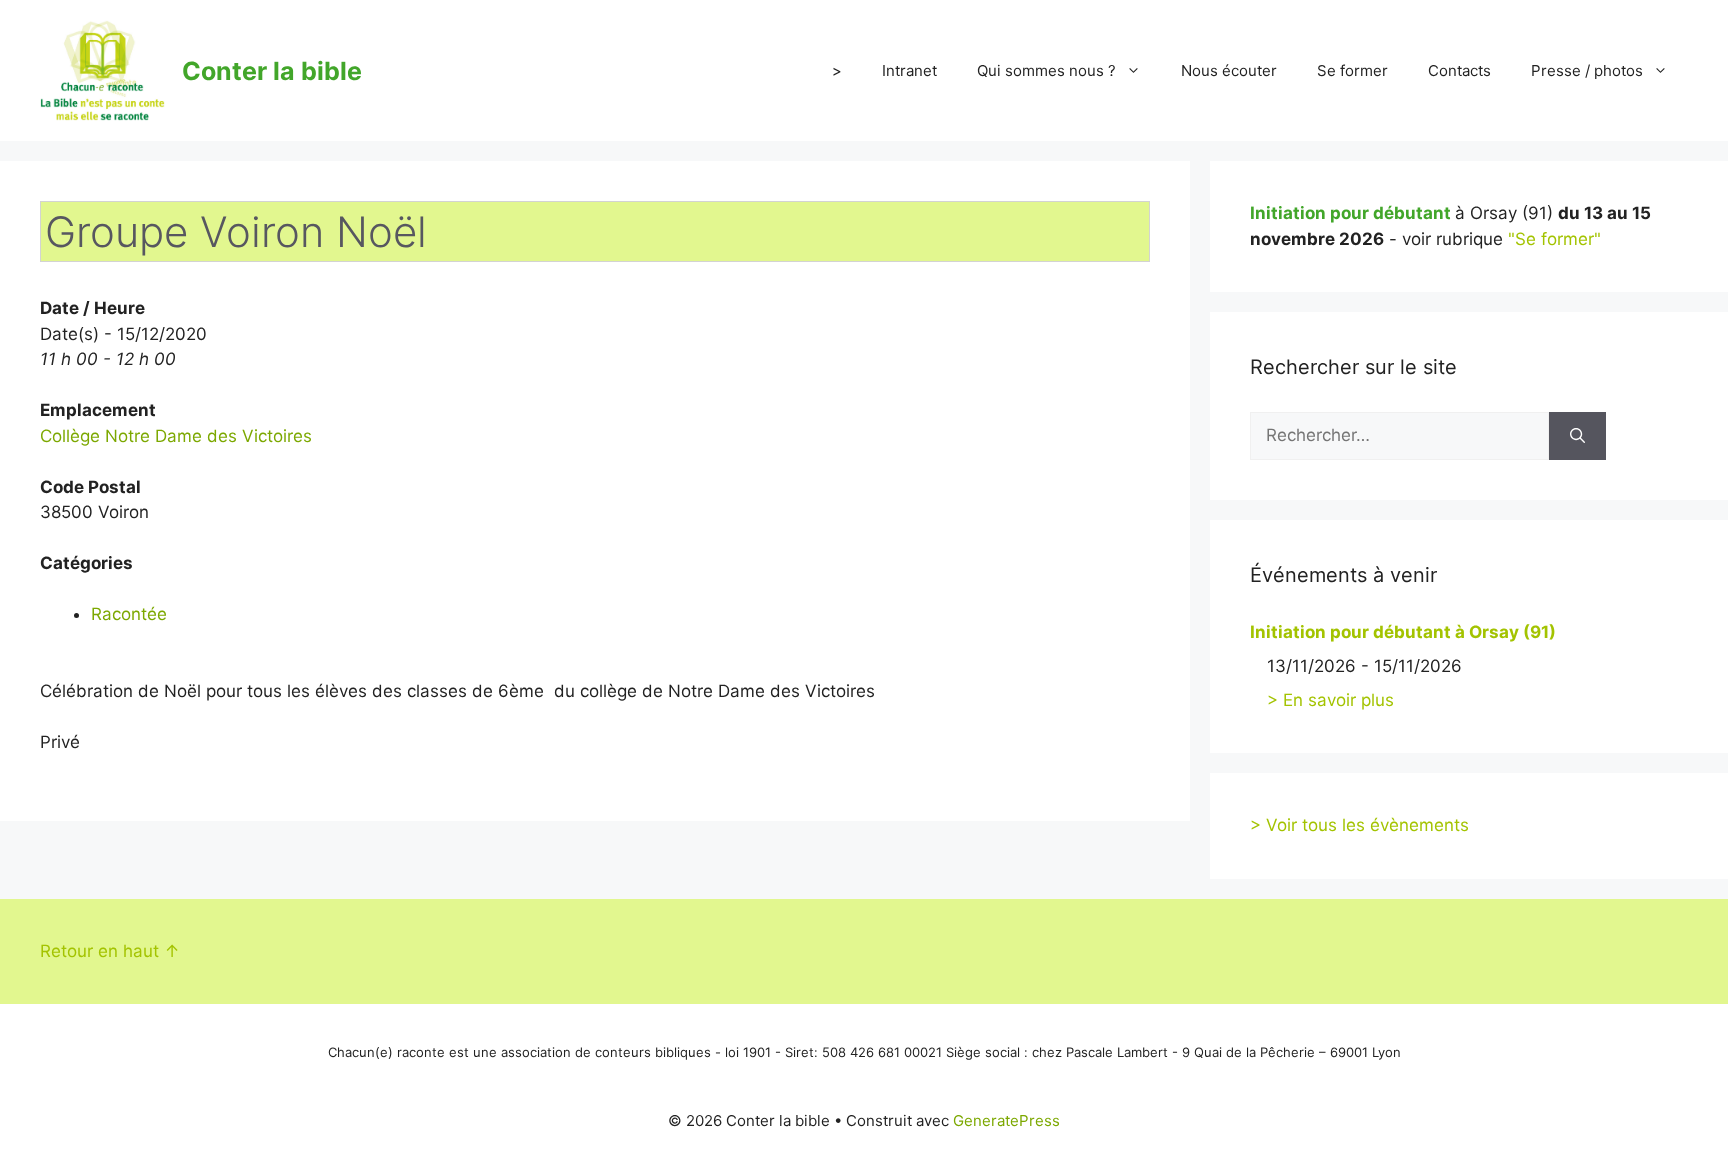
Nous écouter (1229, 70)
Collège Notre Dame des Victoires (176, 436)
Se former (1352, 70)
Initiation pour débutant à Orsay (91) (1403, 632)
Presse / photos (1587, 70)
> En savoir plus (1330, 700)
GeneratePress (1006, 1120)
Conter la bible (272, 71)
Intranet (909, 70)
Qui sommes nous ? (1046, 70)
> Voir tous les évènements (1359, 825)
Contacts (1459, 70)
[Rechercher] (1577, 436)
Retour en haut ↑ (110, 951)
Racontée (129, 614)
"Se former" (1554, 239)
